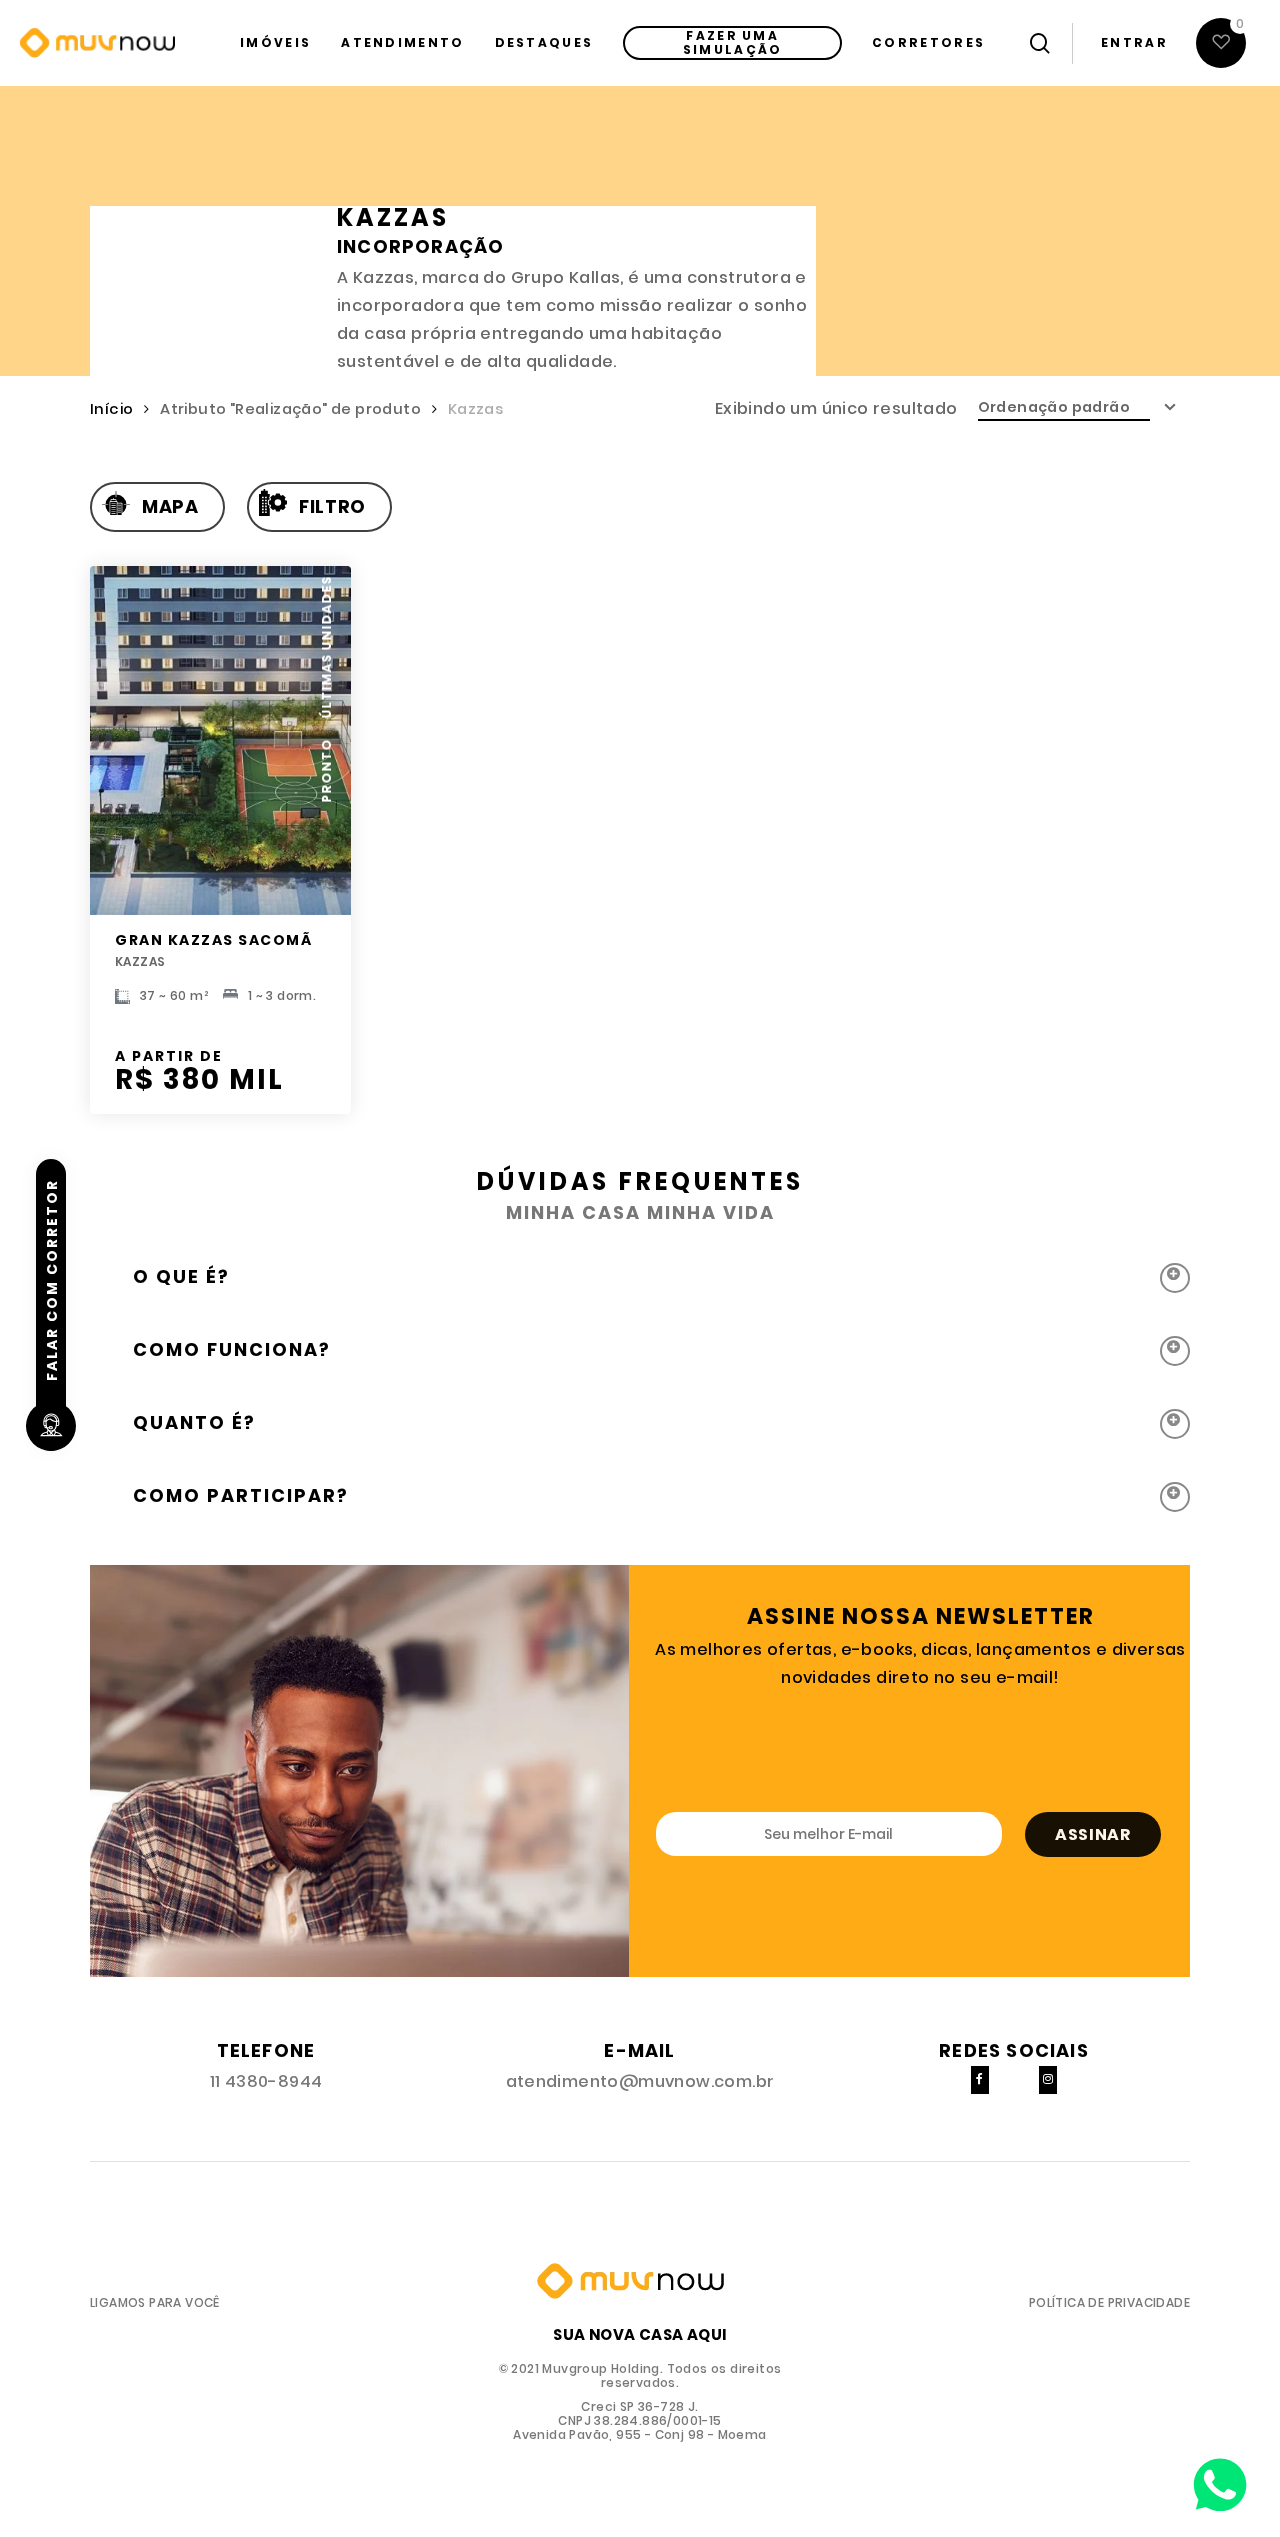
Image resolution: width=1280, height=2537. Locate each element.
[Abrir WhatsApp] (1220, 2477)
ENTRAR (1134, 43)
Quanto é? (194, 1422)
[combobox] (1084, 407)
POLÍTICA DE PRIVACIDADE (1109, 2302)
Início (111, 409)
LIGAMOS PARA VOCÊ (155, 2302)
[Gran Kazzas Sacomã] (220, 740)
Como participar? (241, 1495)
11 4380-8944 (266, 2081)
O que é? (181, 1276)
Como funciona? (232, 1349)
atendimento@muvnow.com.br (640, 2081)
